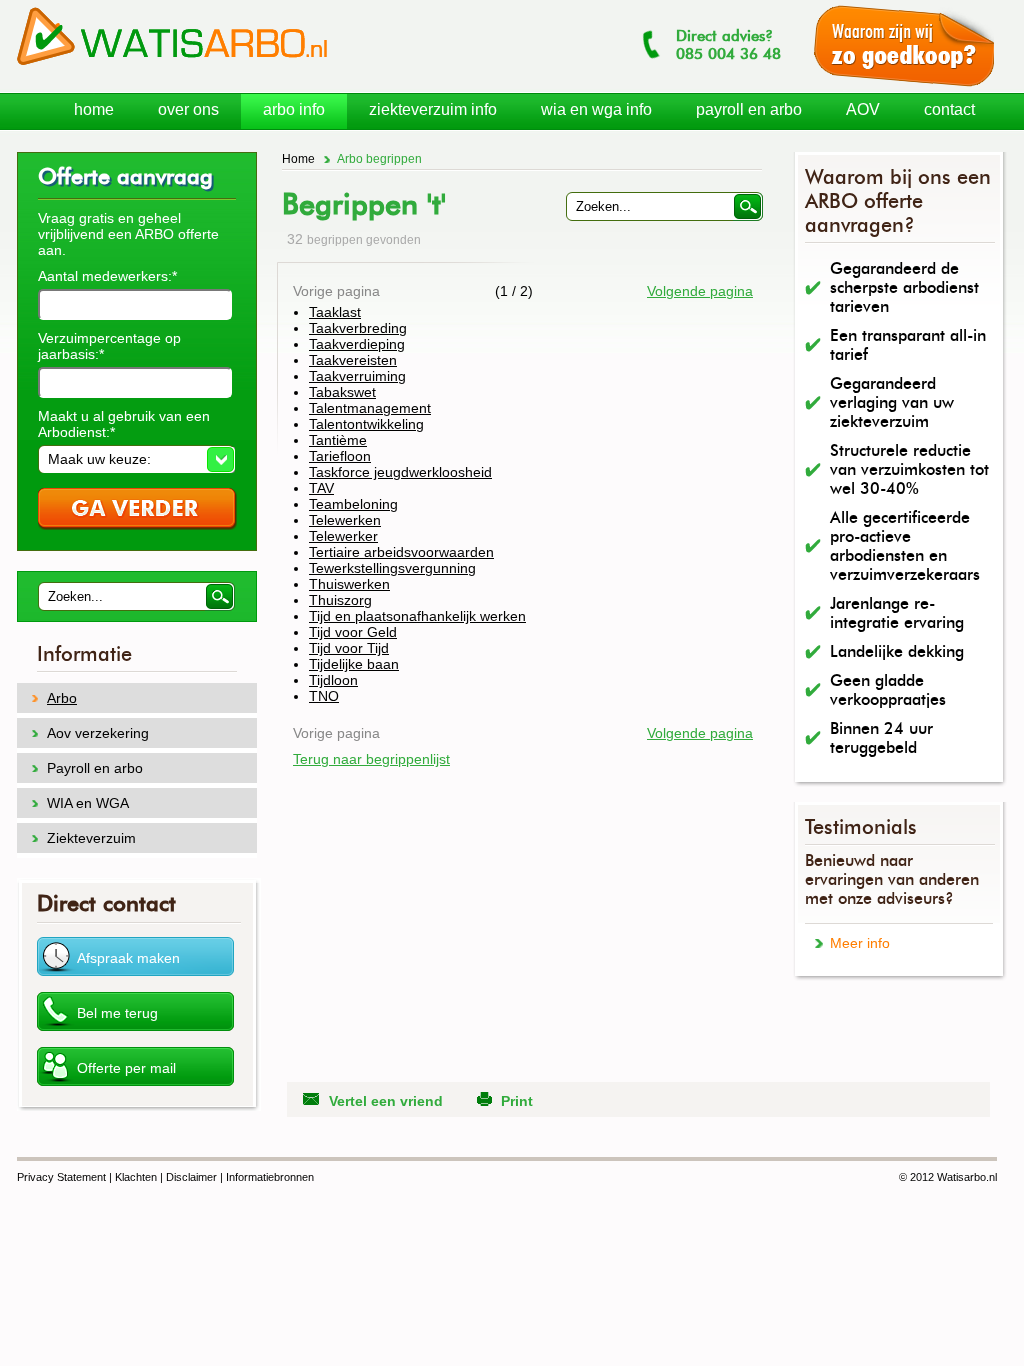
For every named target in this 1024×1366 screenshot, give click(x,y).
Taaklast (335, 312)
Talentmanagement (370, 408)
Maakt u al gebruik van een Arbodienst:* (124, 424)
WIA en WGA (88, 803)
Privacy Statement (61, 1177)
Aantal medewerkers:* (107, 276)
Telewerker (343, 536)
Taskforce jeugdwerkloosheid (400, 472)
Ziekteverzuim (91, 838)
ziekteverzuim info (433, 109)
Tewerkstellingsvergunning (392, 568)
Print (517, 1101)
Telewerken (345, 520)
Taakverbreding (358, 328)
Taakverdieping (357, 344)
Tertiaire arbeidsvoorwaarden (401, 552)
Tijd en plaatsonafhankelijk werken (417, 616)
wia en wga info (596, 109)
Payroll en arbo (95, 768)
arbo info (294, 109)
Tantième (338, 440)
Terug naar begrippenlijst (371, 759)
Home (298, 159)
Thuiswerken (349, 584)
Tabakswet (342, 392)
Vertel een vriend (386, 1101)
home (94, 109)
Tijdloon (333, 680)
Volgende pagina (700, 291)
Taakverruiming (357, 376)
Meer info (860, 943)
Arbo (62, 698)
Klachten (136, 1177)
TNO (324, 696)
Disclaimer (191, 1177)
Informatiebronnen (270, 1177)
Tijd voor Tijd (349, 648)
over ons (188, 109)
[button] (136, 459)
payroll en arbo (749, 109)
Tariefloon (340, 456)
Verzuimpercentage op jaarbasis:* (109, 346)
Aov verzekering (98, 733)
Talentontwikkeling (366, 424)
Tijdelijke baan (354, 664)
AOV (863, 109)
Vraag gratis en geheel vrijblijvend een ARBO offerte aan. (128, 234)
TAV (321, 488)
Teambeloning (353, 504)
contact (949, 109)
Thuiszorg (340, 600)
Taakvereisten (353, 360)
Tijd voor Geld (353, 632)
